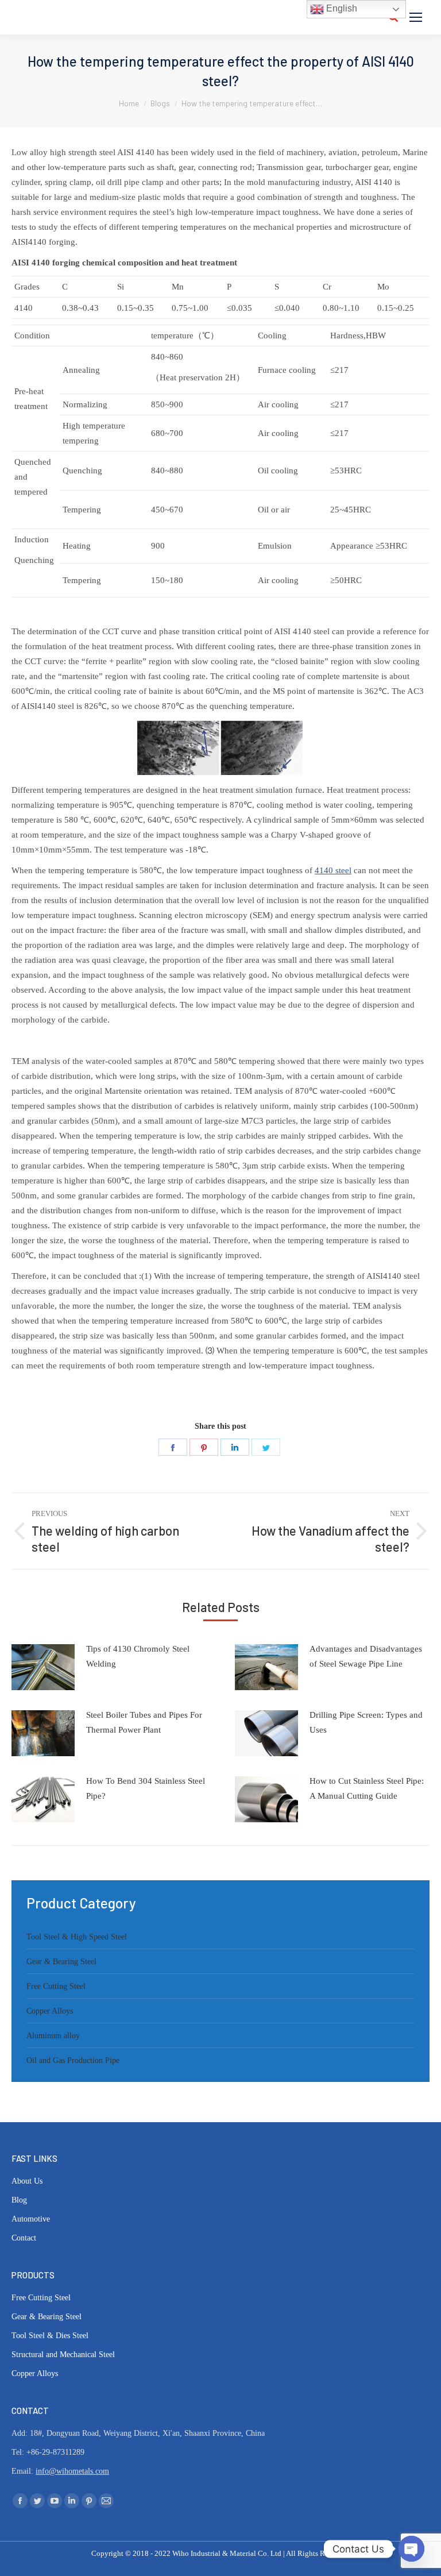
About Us (27, 2181)
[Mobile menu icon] (416, 17)
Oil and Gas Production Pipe (73, 2060)
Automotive (31, 2219)
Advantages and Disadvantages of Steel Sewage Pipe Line (366, 1656)
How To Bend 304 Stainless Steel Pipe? (146, 1788)
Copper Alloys (50, 2011)
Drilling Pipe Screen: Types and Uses (366, 1722)
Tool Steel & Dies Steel (50, 2336)
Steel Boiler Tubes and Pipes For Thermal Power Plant (144, 1722)
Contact (24, 2238)
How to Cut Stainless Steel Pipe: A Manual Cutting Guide (367, 1788)
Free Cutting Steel (56, 1986)
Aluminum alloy (53, 2036)
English (341, 8)
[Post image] (43, 1667)
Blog (19, 2200)
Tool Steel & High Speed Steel (77, 1937)
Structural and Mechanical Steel (63, 2355)
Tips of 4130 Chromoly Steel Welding (138, 1656)
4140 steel (333, 870)
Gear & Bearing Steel (61, 1962)
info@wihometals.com (72, 2471)
